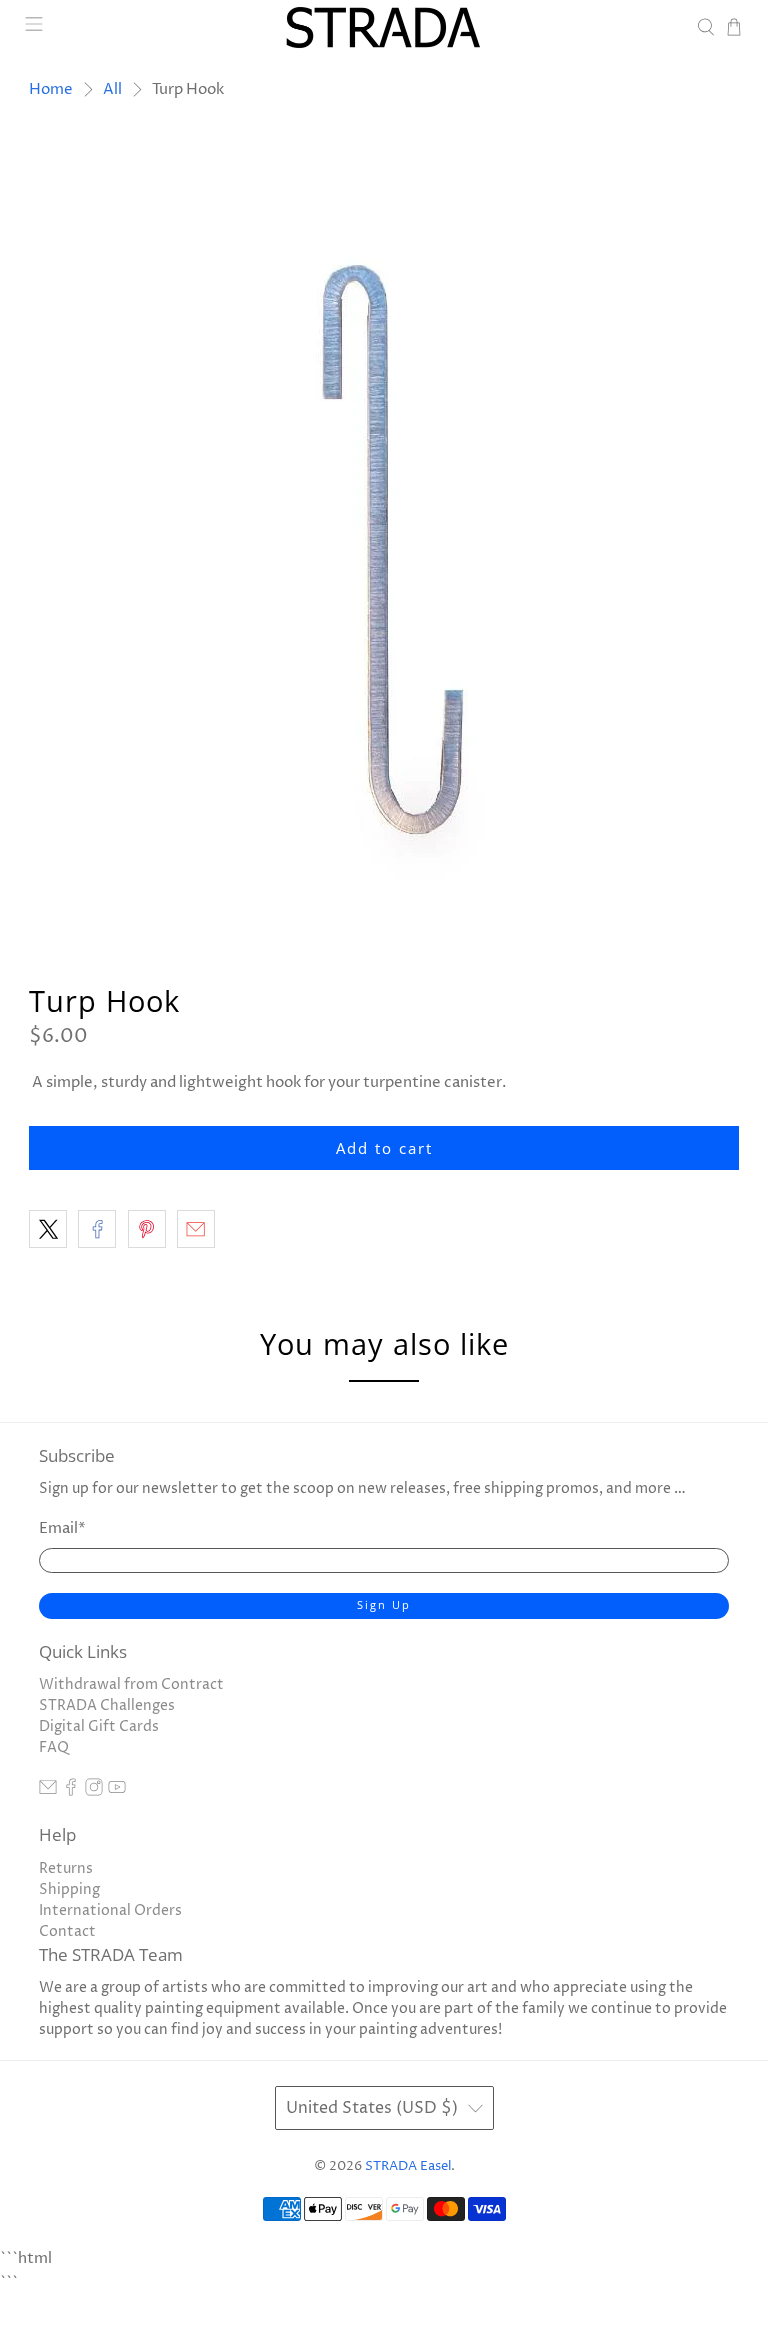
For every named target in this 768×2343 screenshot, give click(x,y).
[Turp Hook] (384, 535)
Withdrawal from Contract (131, 1684)
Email (62, 1528)
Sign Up (384, 1604)
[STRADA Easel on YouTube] (117, 1791)
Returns (66, 1868)
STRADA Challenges (107, 1705)
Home (51, 89)
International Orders (110, 1910)
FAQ (54, 1747)
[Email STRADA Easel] (48, 1791)
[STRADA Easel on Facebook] (71, 1791)
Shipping (69, 1889)
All (112, 89)
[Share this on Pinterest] (147, 1229)
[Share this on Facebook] (97, 1229)
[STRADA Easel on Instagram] (94, 1791)
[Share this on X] (48, 1229)
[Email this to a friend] (196, 1229)
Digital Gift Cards (99, 1726)
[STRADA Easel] (384, 27)
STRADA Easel (408, 2166)
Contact (67, 1931)
